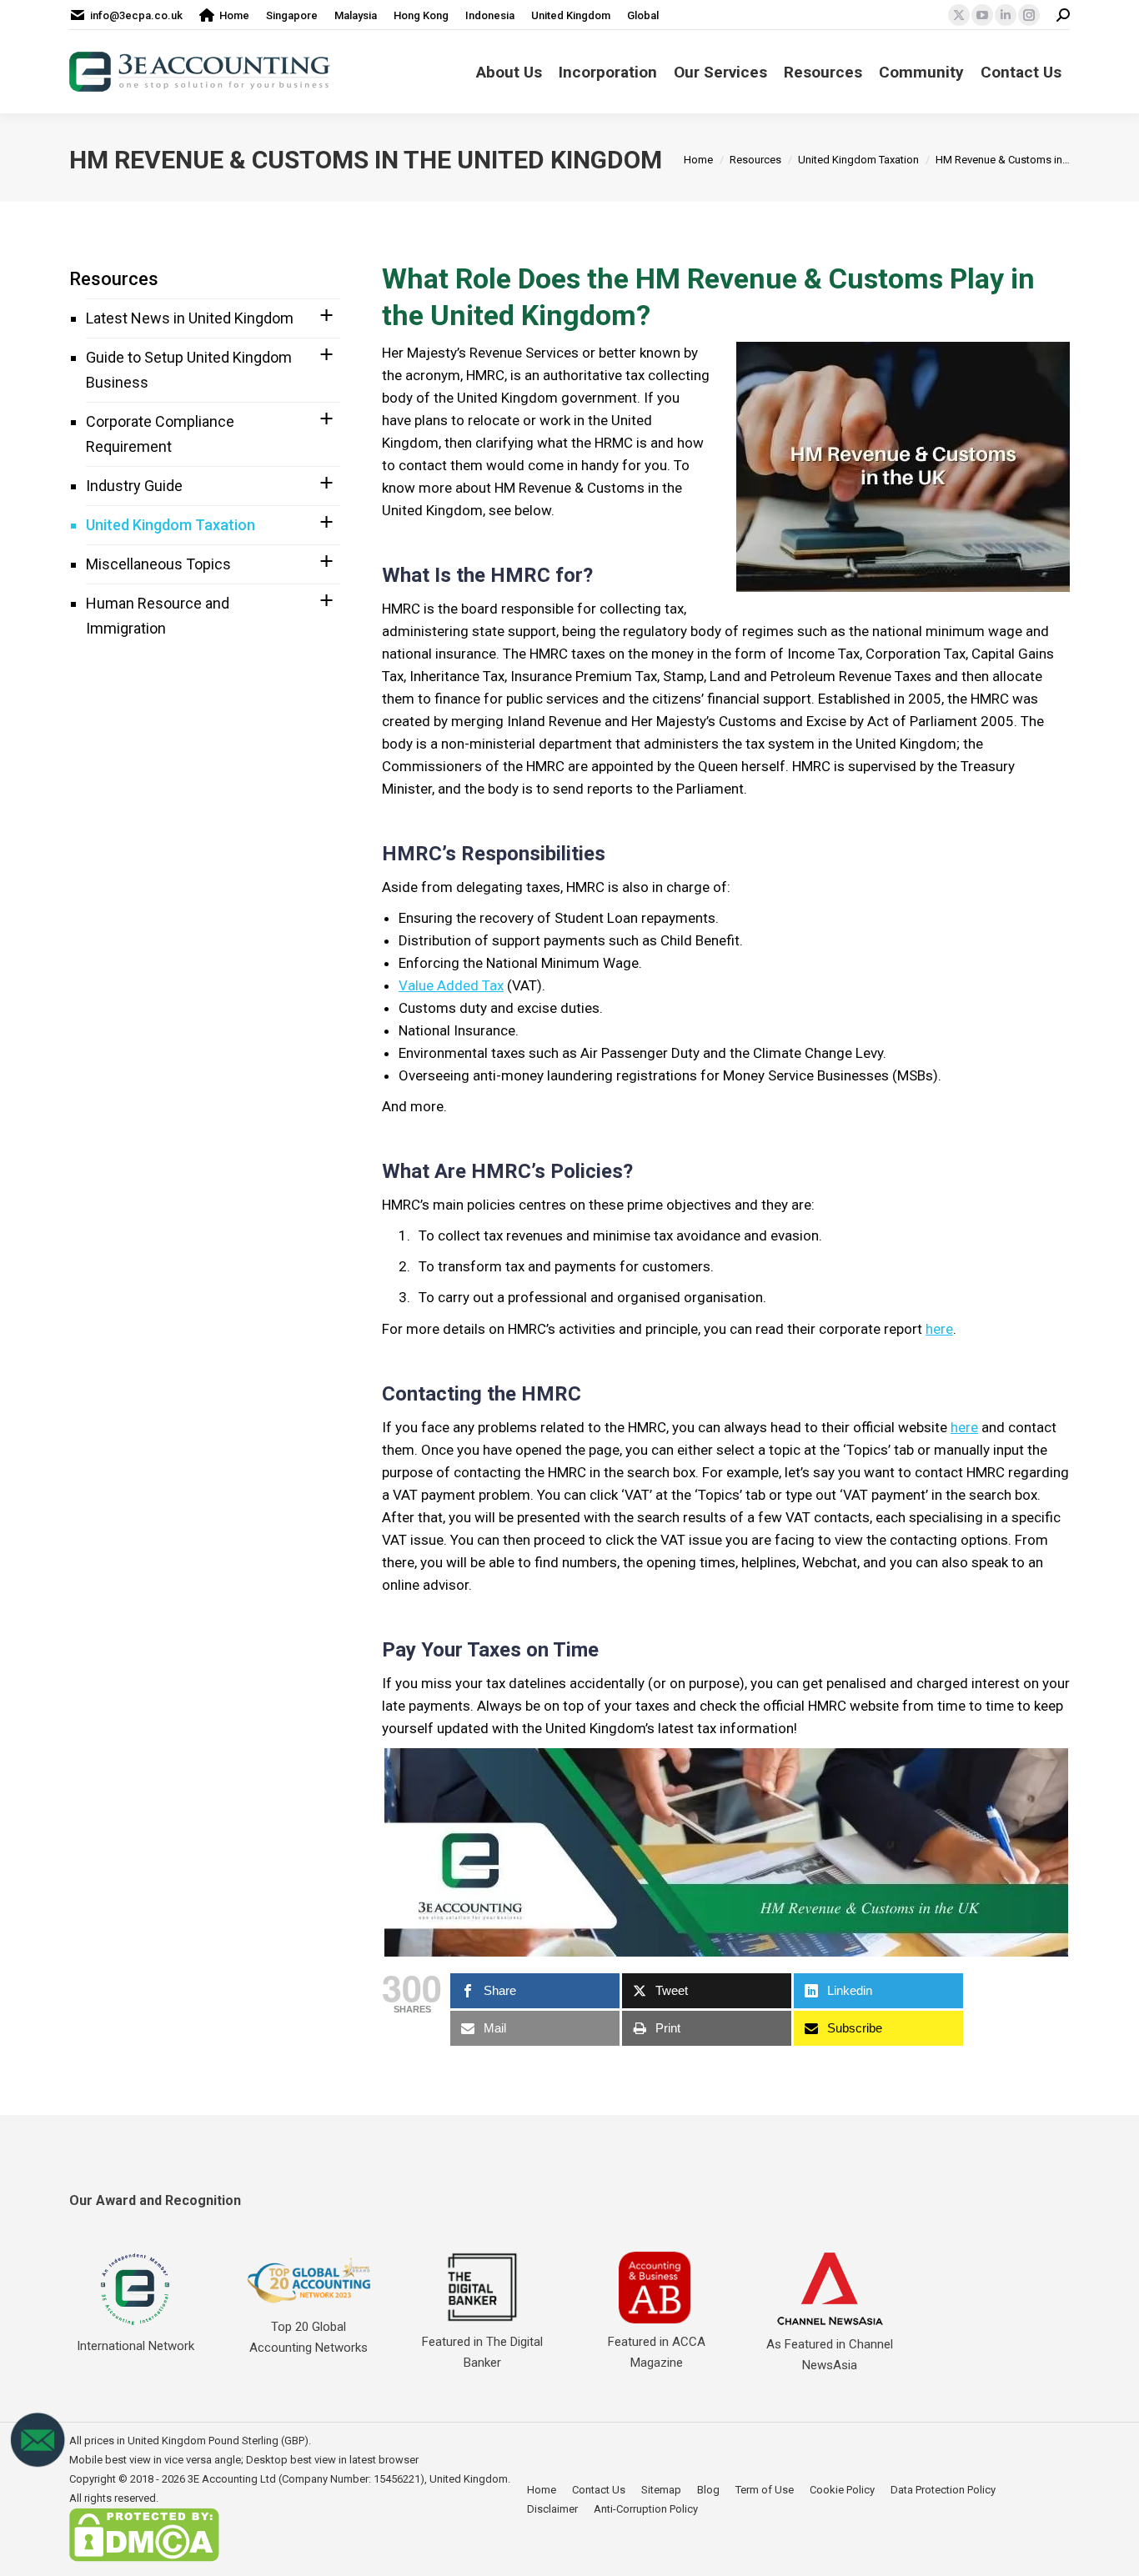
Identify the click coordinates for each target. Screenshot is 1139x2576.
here (939, 1329)
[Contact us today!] (38, 2464)
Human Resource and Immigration (158, 616)
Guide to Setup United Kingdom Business (189, 370)
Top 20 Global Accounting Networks (309, 2337)
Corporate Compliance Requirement (160, 434)
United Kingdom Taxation (171, 525)
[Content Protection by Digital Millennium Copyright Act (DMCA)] (144, 2558)
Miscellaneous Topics (158, 564)
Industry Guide (134, 486)
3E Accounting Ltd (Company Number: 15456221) (306, 2479)
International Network (135, 2346)
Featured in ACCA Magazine (657, 2352)
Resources (114, 279)
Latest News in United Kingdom (190, 318)
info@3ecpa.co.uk (136, 15)
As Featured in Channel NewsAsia (830, 2355)
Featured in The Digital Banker (482, 2352)
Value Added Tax (451, 985)
